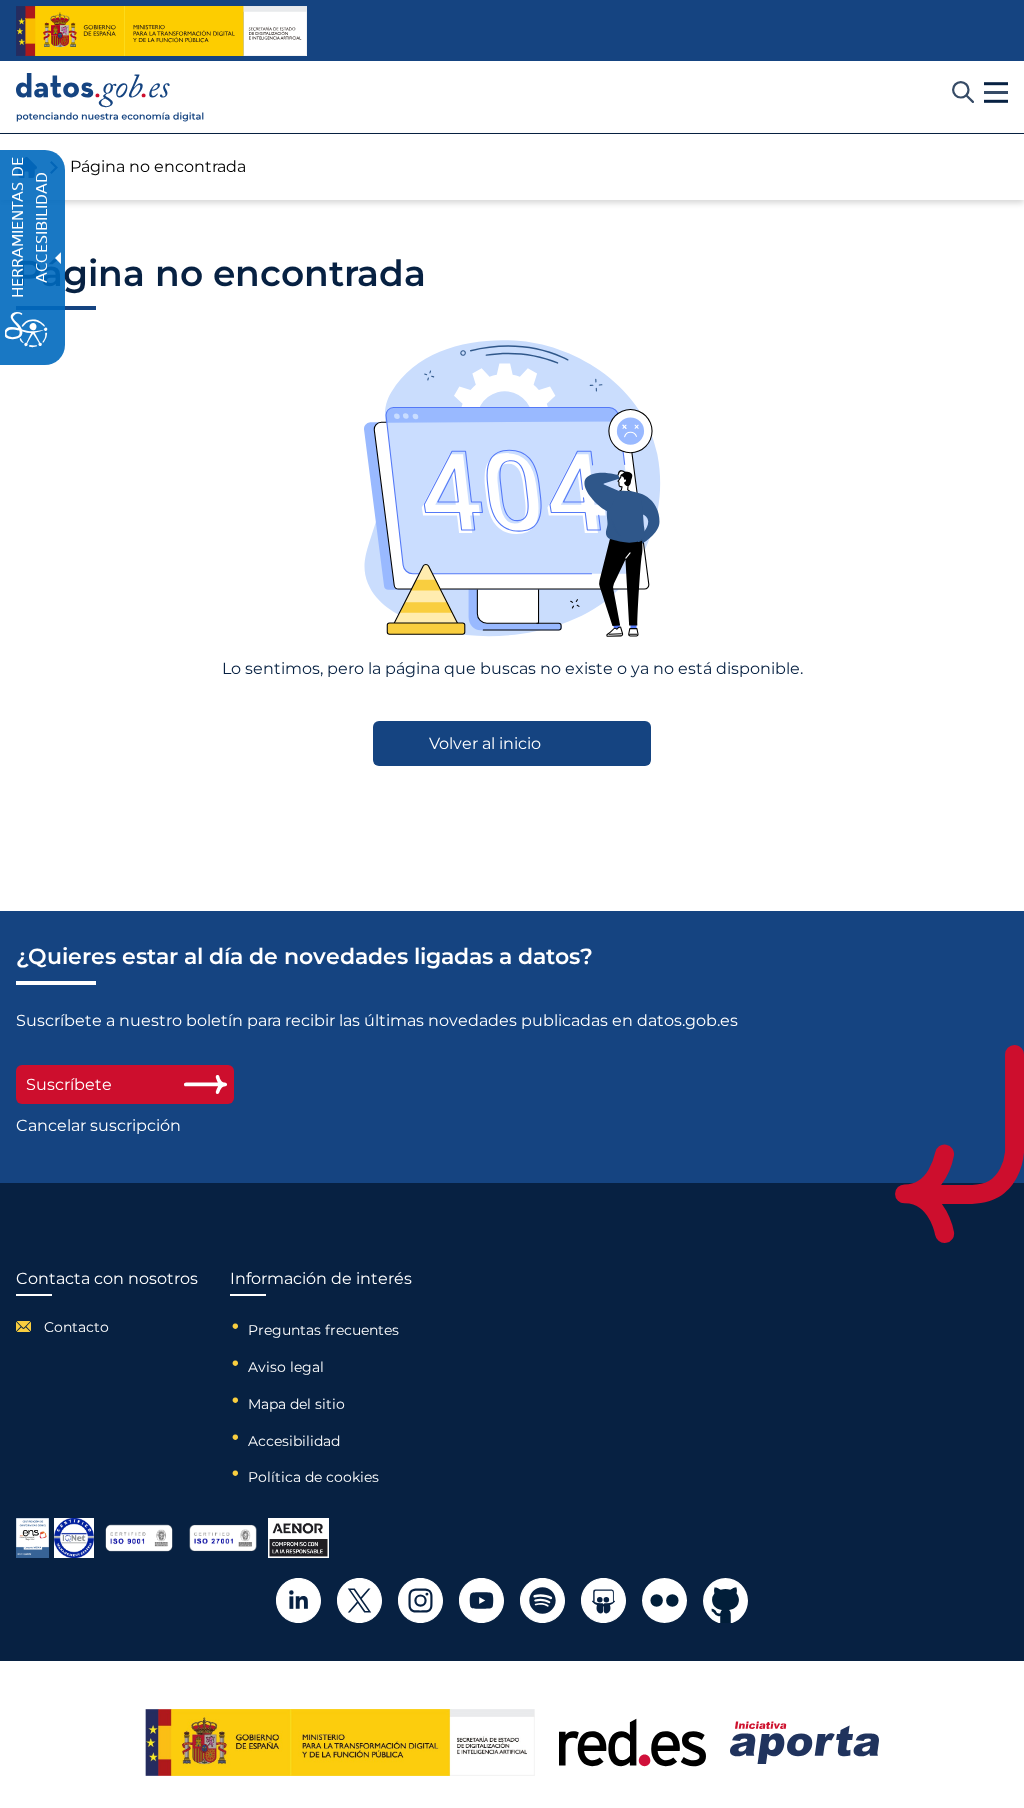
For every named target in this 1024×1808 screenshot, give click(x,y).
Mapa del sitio (296, 1404)
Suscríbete (69, 1084)
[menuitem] (107, 1327)
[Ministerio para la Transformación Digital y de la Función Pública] (161, 31)
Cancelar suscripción (98, 1125)
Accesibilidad (294, 1441)
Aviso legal (286, 1367)
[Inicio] (110, 97)
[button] (996, 93)
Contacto (76, 1327)
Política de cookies (313, 1477)
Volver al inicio (485, 743)
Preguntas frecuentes (323, 1330)
